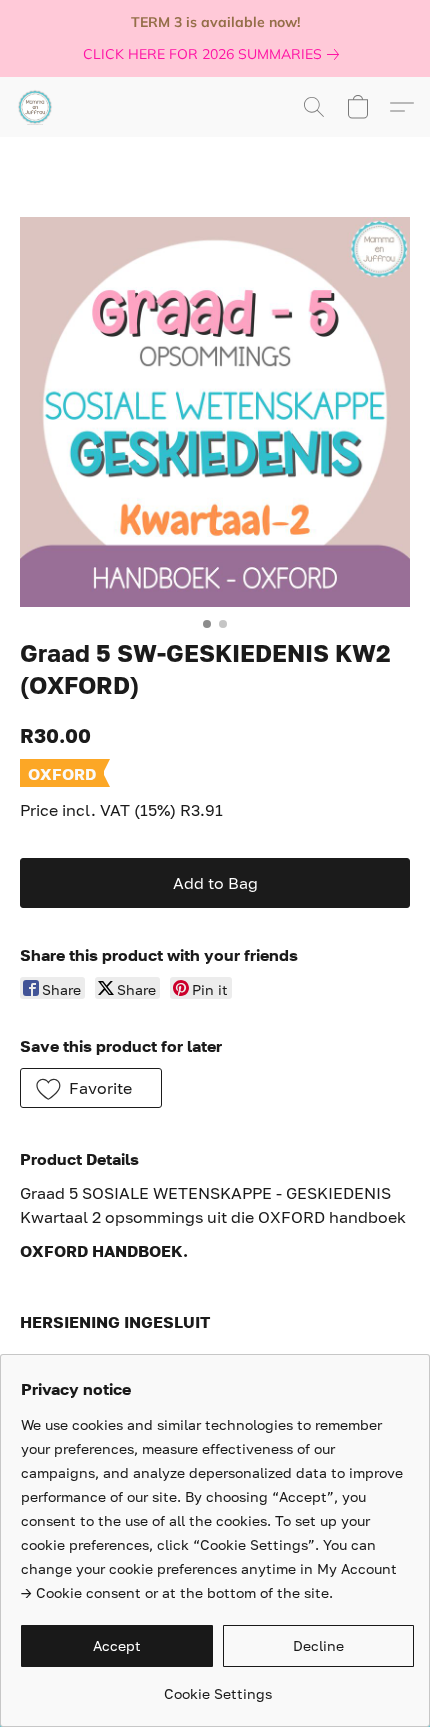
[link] (215, 54)
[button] (36, 107)
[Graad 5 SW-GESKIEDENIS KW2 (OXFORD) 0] (215, 412)
